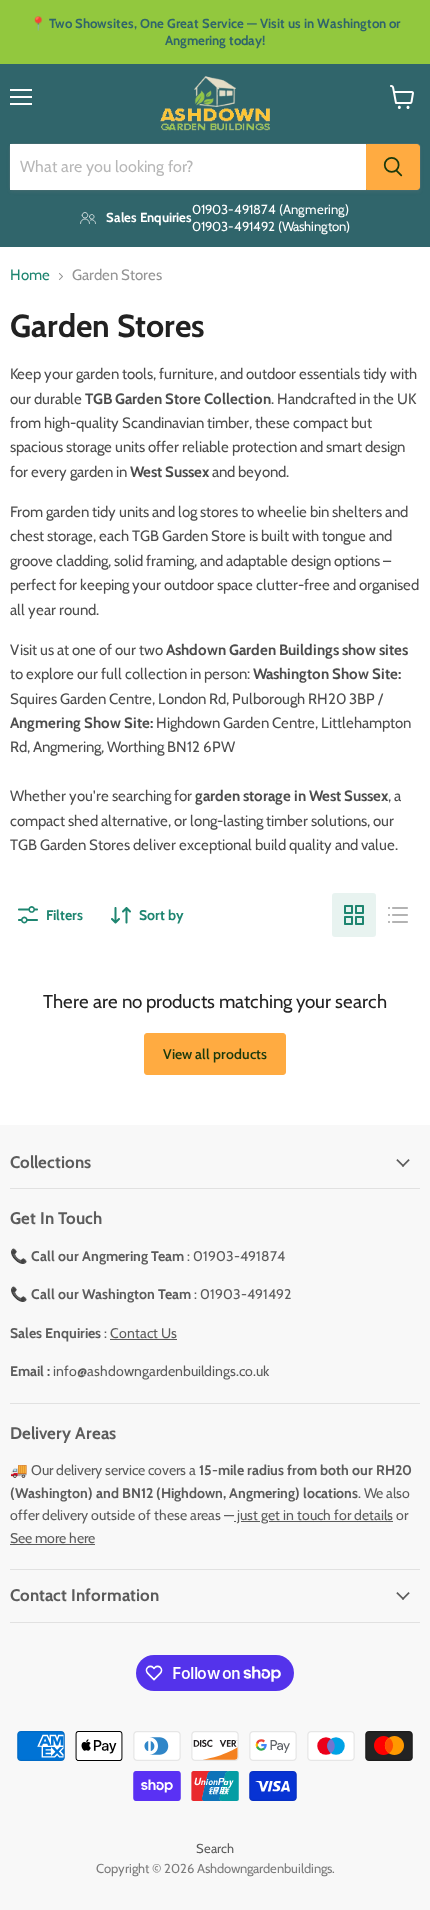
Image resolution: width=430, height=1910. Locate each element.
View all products (215, 1054)
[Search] (393, 167)
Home (30, 275)
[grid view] (354, 915)
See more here (52, 1538)
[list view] (398, 915)
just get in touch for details (313, 1515)
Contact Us (143, 1333)
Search (215, 1848)
